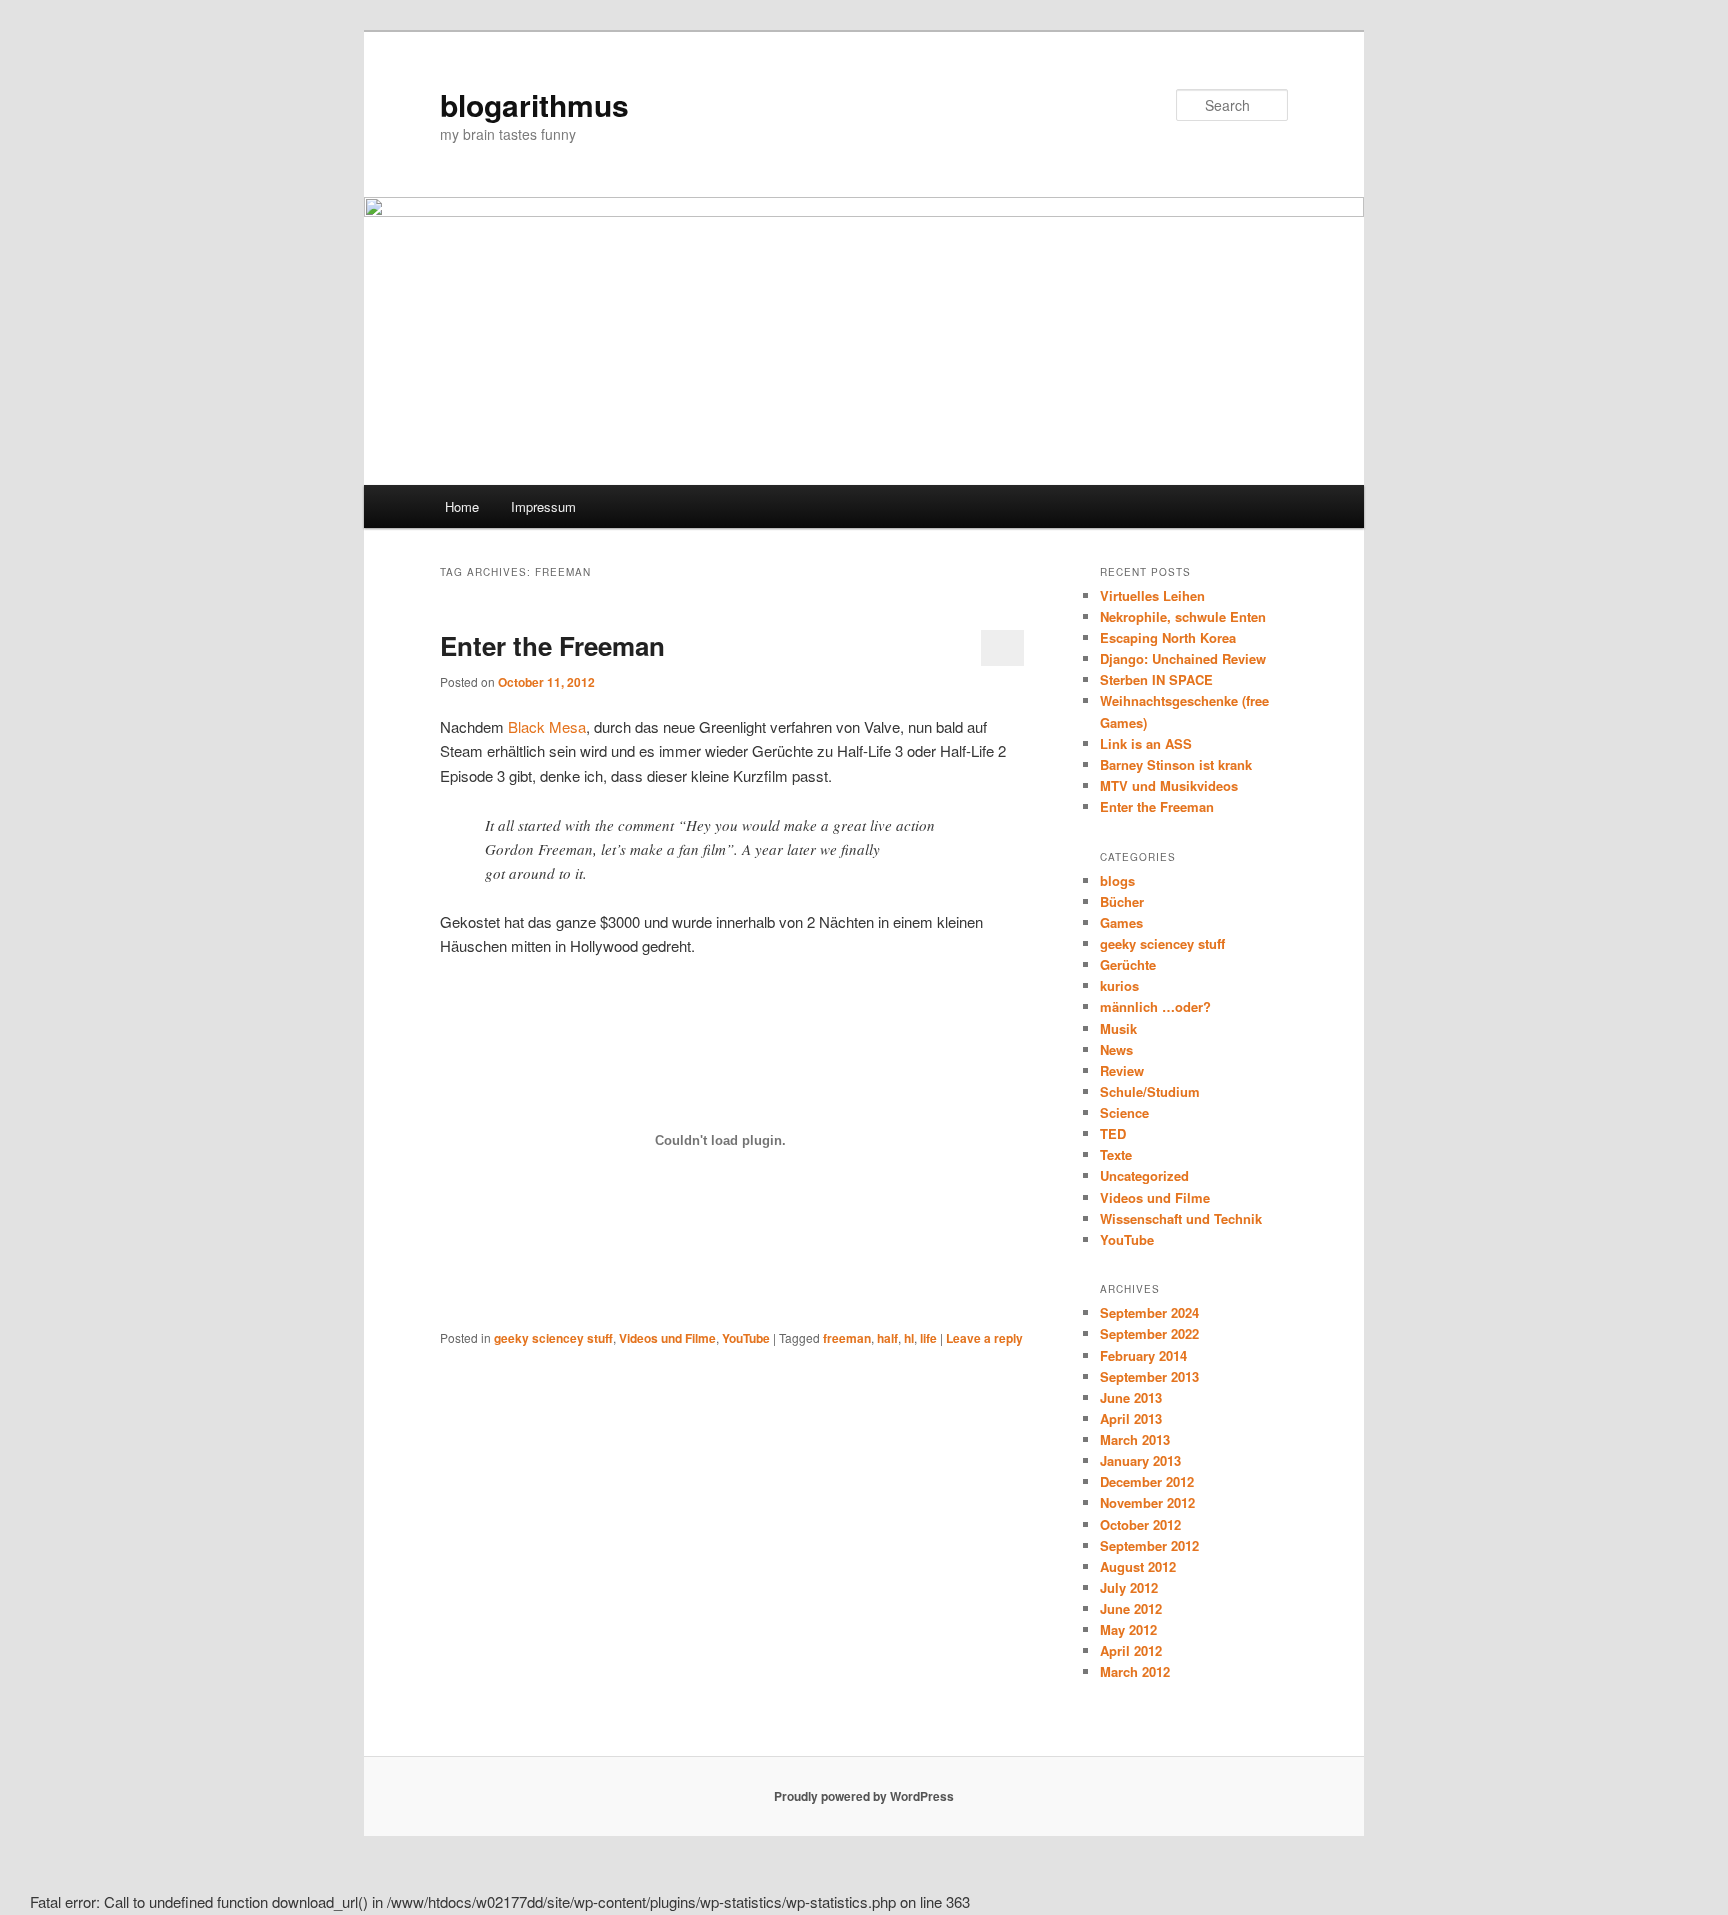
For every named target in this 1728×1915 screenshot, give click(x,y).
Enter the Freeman (552, 645)
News (1116, 1049)
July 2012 (1129, 1587)
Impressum (543, 506)
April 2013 (1131, 1418)
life (928, 1338)
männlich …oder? (1155, 1006)
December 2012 (1147, 1481)
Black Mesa (547, 726)
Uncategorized (1144, 1175)
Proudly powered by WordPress (864, 1796)
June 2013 (1131, 1397)
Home (462, 506)
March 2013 (1135, 1439)
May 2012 (1128, 1629)
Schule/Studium (1150, 1091)
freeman (847, 1338)
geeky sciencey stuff (553, 1338)
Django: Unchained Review (1183, 658)
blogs (1117, 880)
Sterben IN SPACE (1156, 679)
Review (1122, 1070)
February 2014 (1143, 1355)
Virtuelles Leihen (1152, 595)
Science (1124, 1112)
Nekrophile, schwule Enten (1183, 616)
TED (1113, 1133)
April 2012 (1131, 1650)
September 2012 (1149, 1545)
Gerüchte (1128, 964)
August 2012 (1138, 1566)
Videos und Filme (667, 1338)
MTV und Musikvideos (1169, 785)
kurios (1119, 985)
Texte (1116, 1154)
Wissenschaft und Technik (1181, 1218)
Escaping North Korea (1168, 637)
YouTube (746, 1338)
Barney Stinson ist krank (1176, 764)
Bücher (1122, 901)
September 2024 (1149, 1312)
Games (1121, 922)
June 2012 (1131, 1608)
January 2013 (1140, 1460)
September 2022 (1149, 1333)
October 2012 (1140, 1524)
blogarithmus (534, 104)
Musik (1118, 1028)
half (887, 1338)
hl (909, 1338)
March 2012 (1135, 1671)
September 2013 (1149, 1376)
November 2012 (1147, 1502)
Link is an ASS (1146, 743)
